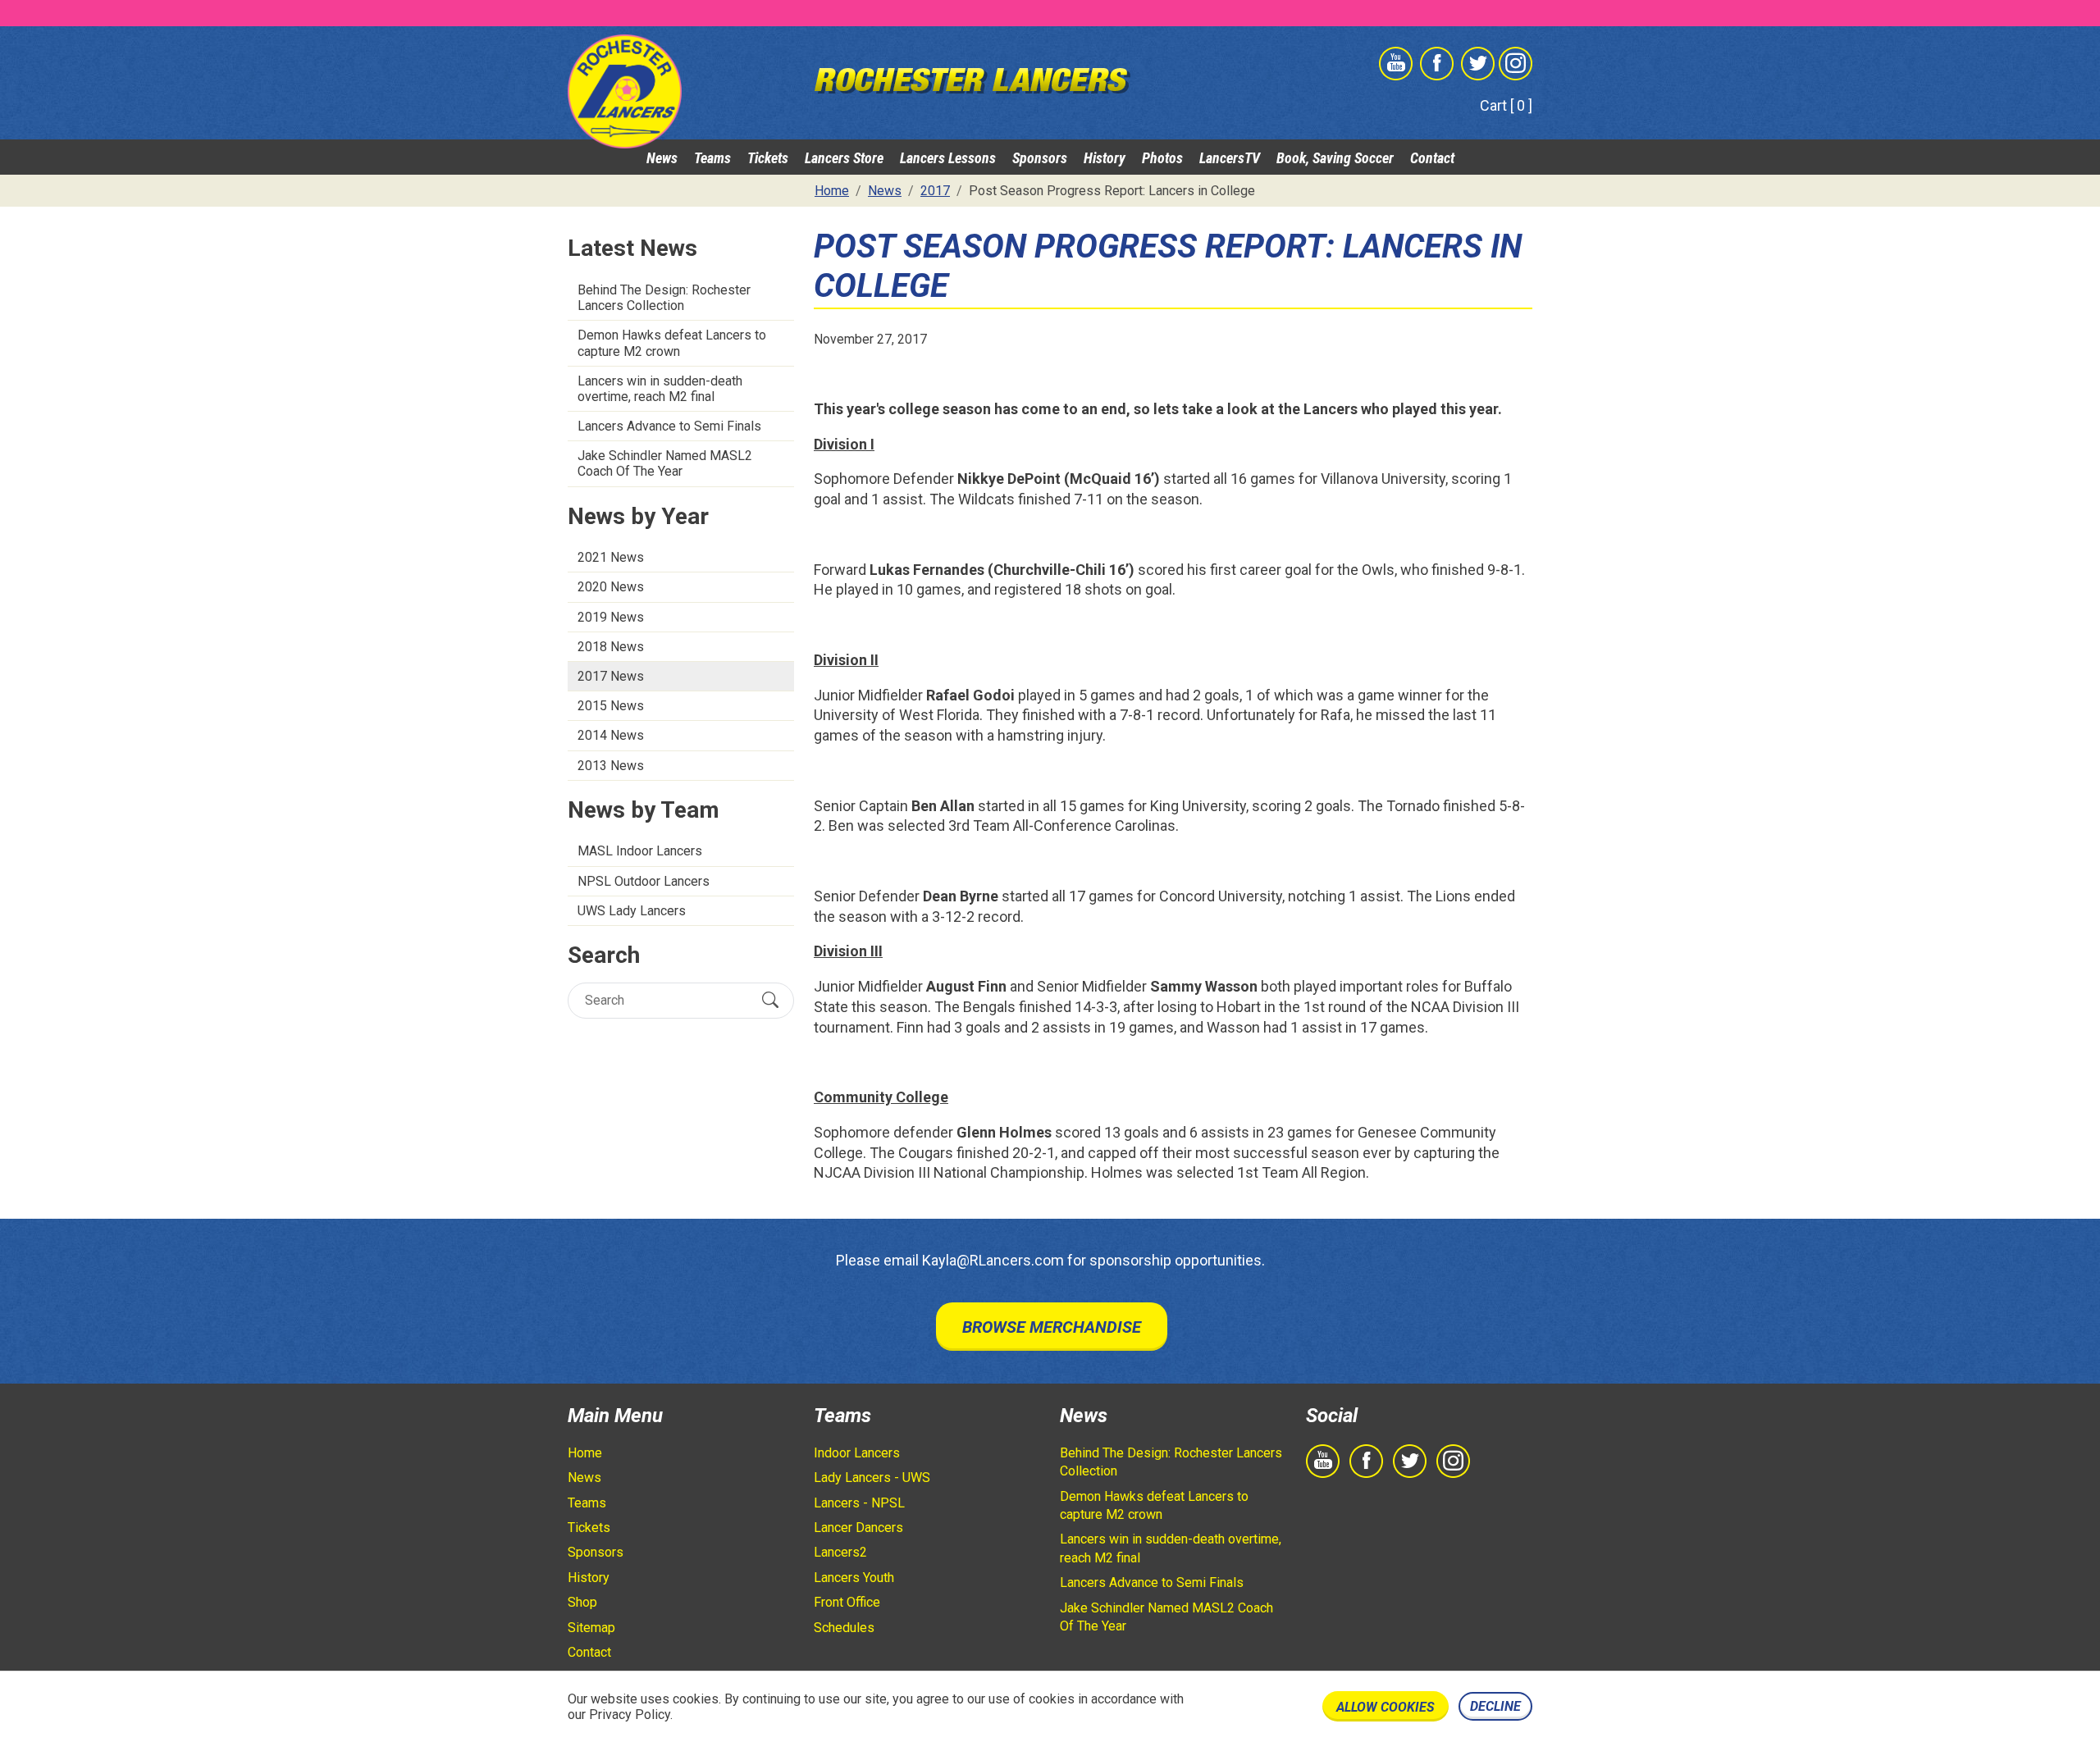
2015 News (611, 706)
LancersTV (1230, 158)
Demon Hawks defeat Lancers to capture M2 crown (672, 343)
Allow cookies (1386, 1707)
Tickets (768, 158)
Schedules (844, 1628)
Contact (1432, 158)
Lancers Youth (854, 1578)
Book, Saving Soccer (1335, 158)
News (662, 158)
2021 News (611, 557)
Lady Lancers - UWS (872, 1478)
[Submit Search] (770, 1000)
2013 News (611, 766)
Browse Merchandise (1052, 1327)
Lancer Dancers (858, 1528)
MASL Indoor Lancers (640, 851)
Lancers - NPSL (859, 1503)
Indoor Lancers (857, 1453)
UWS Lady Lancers (632, 911)
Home (585, 1453)
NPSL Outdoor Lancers (644, 881)
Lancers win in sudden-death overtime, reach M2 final (660, 389)
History (1105, 158)
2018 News (611, 647)
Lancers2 (840, 1552)
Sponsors (1040, 158)
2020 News (611, 587)
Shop (582, 1602)
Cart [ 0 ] (1506, 105)
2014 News (611, 735)
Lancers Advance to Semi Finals (669, 426)
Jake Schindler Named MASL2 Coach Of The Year (665, 463)
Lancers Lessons (948, 158)
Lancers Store (844, 158)
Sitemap (591, 1628)
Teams (712, 158)
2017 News (611, 676)
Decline (1495, 1706)
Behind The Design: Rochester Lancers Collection (664, 298)
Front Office (847, 1602)
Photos (1162, 158)
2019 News (611, 617)
